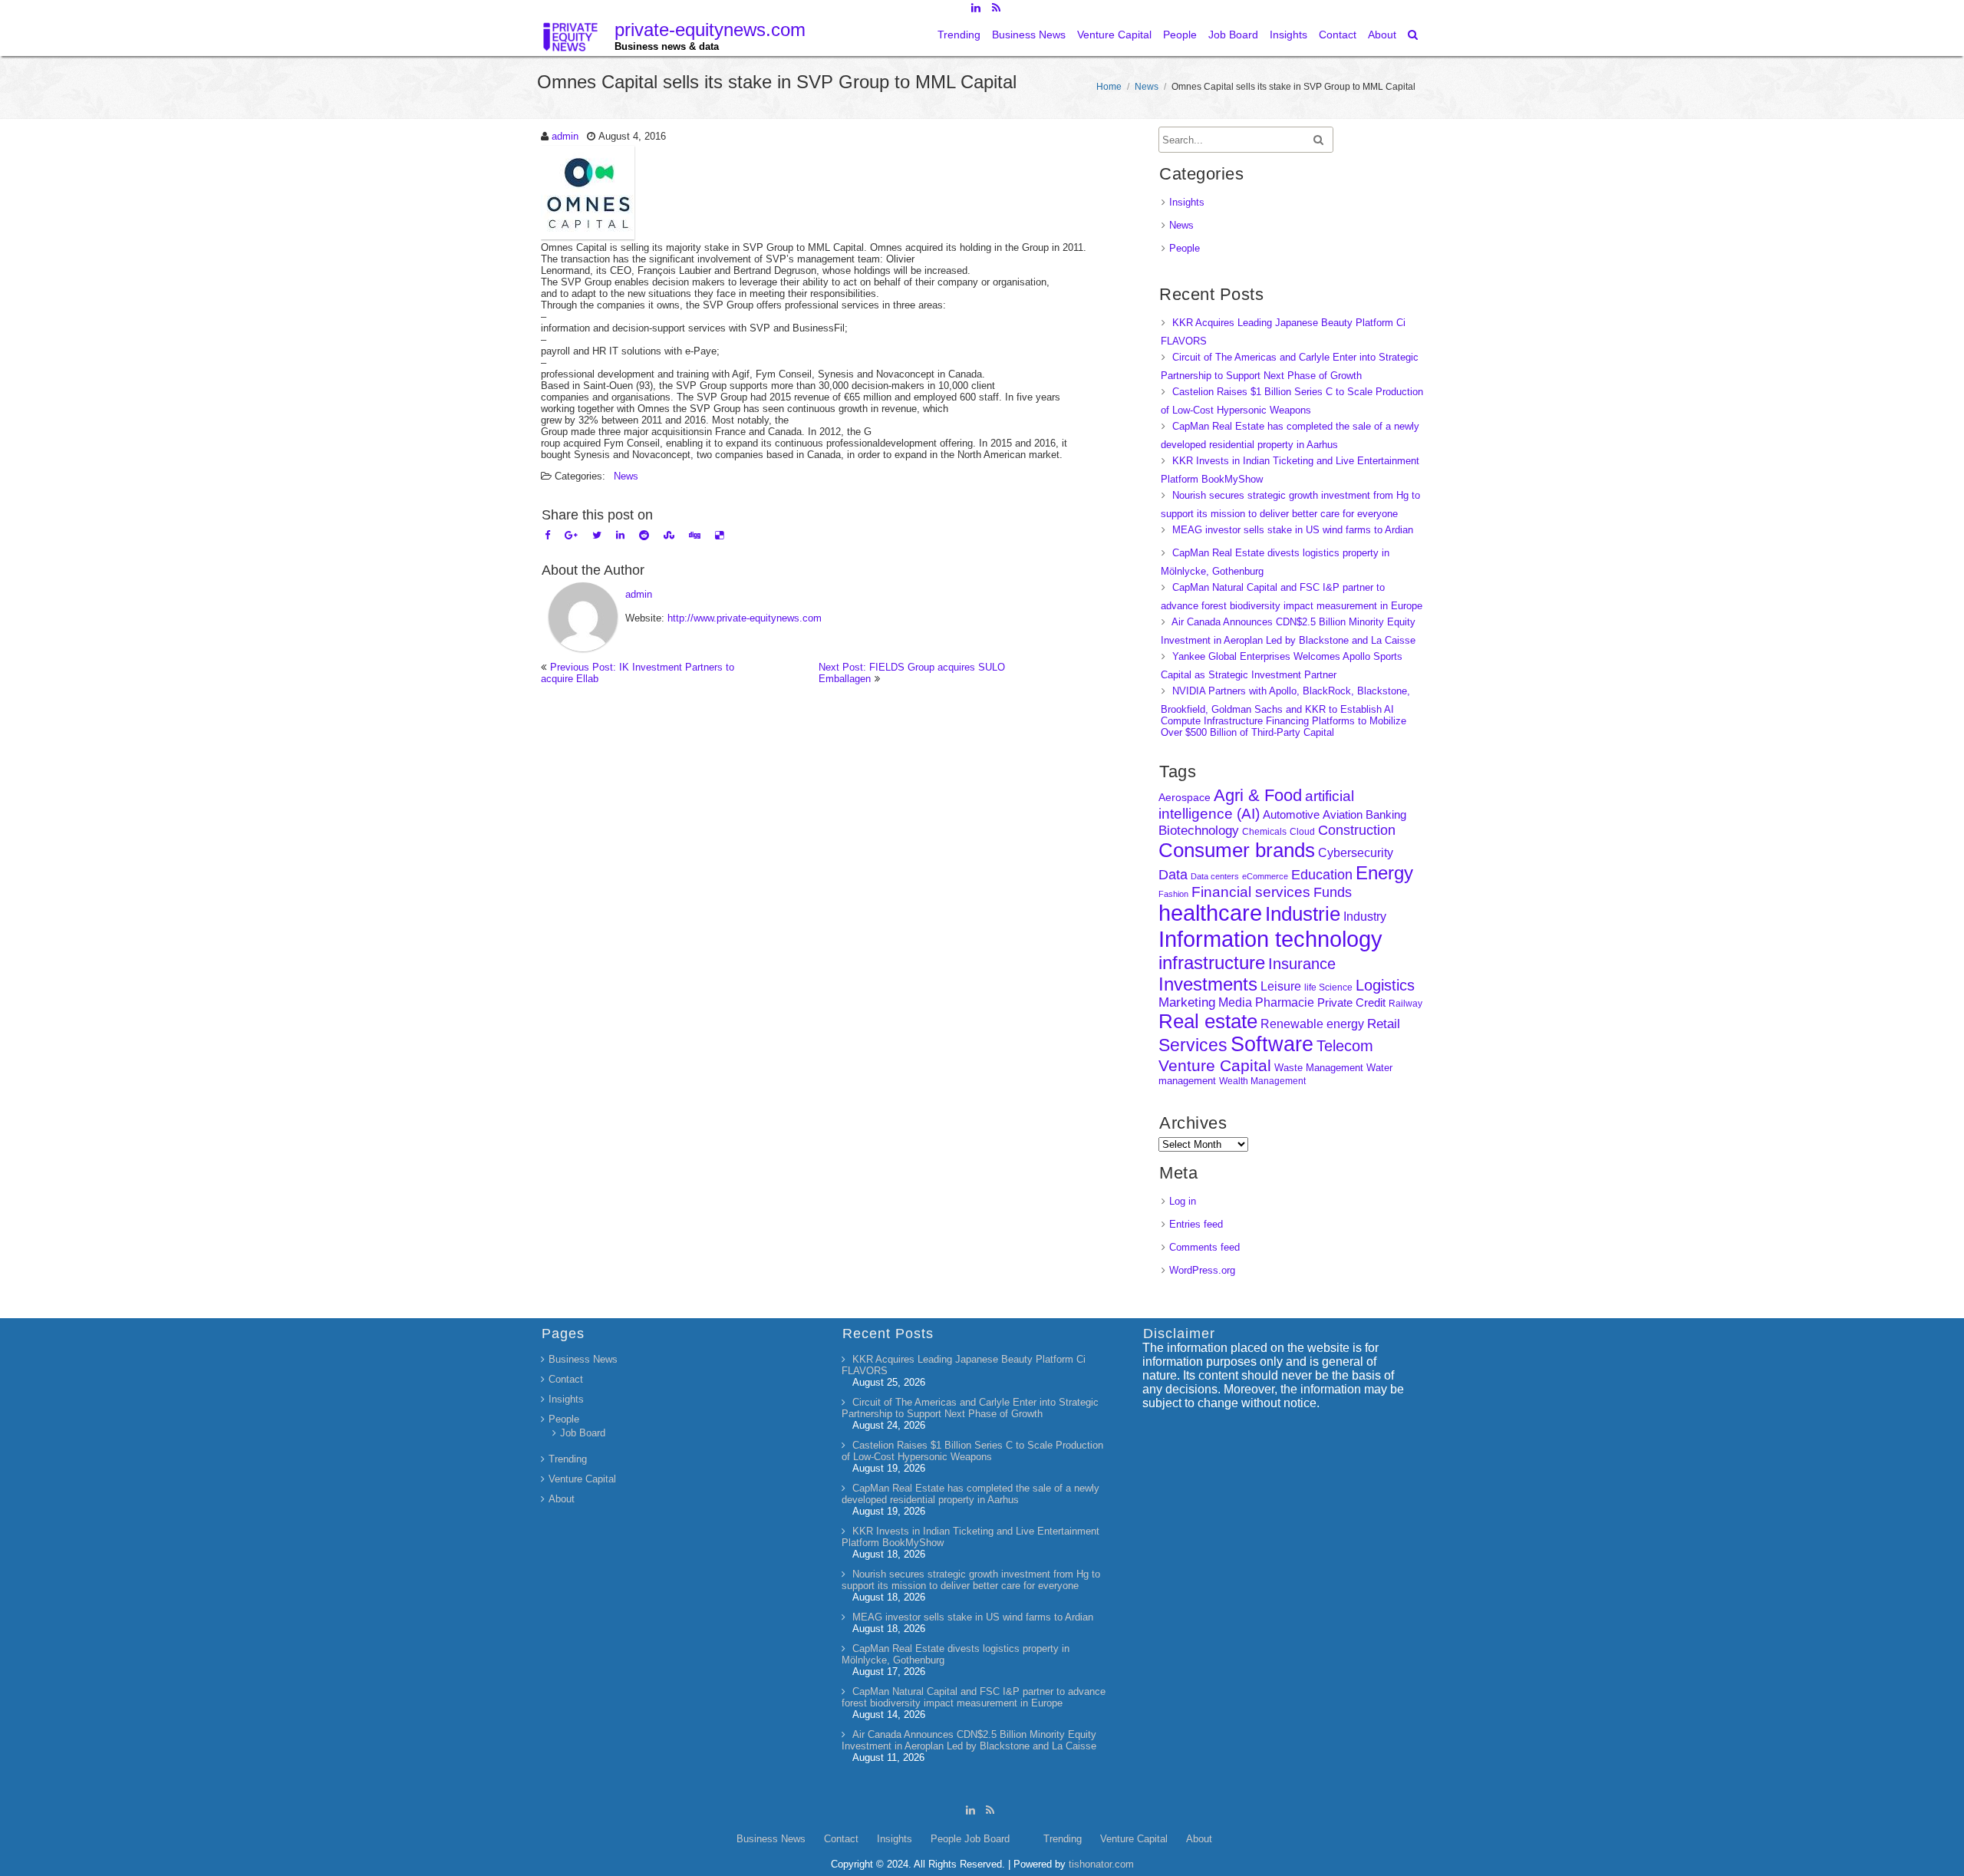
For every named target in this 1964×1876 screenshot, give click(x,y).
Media (1235, 1002)
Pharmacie (1285, 1002)
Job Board (1233, 35)
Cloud (1302, 831)
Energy (1384, 873)
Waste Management (1319, 1068)
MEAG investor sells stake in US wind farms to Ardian (1293, 530)
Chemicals (1264, 832)
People (1180, 35)
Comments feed (1204, 1247)
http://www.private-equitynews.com (745, 618)
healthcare (1210, 913)
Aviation (1343, 814)
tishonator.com (1101, 1864)
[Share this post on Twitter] (597, 535)
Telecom (1345, 1046)
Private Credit (1351, 1002)
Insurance (1302, 964)
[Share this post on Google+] (571, 535)
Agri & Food (1258, 795)
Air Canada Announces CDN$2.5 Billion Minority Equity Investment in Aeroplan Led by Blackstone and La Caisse (969, 1740)
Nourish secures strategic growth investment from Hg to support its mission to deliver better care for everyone (971, 1580)
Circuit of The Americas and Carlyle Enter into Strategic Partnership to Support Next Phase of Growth (970, 1408)
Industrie (1303, 914)
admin (565, 136)
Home (1109, 87)
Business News (1029, 35)
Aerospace (1185, 797)
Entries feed (1196, 1224)
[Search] (1414, 35)
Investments (1208, 984)
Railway (1405, 1003)
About (1382, 35)
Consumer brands (1237, 850)
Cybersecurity (1356, 853)
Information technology (1270, 939)
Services (1193, 1045)
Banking (1386, 814)
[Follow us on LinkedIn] (975, 8)
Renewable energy (1312, 1024)
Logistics (1385, 985)
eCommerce (1265, 876)
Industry (1365, 917)
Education (1322, 875)
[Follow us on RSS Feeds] (996, 8)
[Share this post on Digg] (695, 535)
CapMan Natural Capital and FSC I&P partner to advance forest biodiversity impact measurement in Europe (974, 1697)
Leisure (1281, 986)
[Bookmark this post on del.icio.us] (719, 535)
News (1147, 87)
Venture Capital (1114, 35)
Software (1272, 1044)
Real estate (1208, 1021)
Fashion (1173, 894)
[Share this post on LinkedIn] (620, 535)
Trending (959, 35)
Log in (1183, 1201)
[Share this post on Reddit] (644, 535)
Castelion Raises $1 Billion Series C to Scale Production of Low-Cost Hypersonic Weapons (972, 1451)
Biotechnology (1199, 831)
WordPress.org (1202, 1270)
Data (1173, 875)
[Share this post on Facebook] (547, 535)
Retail (1384, 1024)
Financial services (1251, 892)
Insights (1288, 35)
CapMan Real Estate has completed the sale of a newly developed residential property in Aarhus (970, 1494)
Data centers (1215, 876)
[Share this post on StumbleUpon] (669, 535)
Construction (1357, 830)
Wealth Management (1262, 1081)
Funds (1333, 892)
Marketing (1187, 1002)
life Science (1328, 987)
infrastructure (1212, 963)
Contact (1338, 35)
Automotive (1291, 815)
